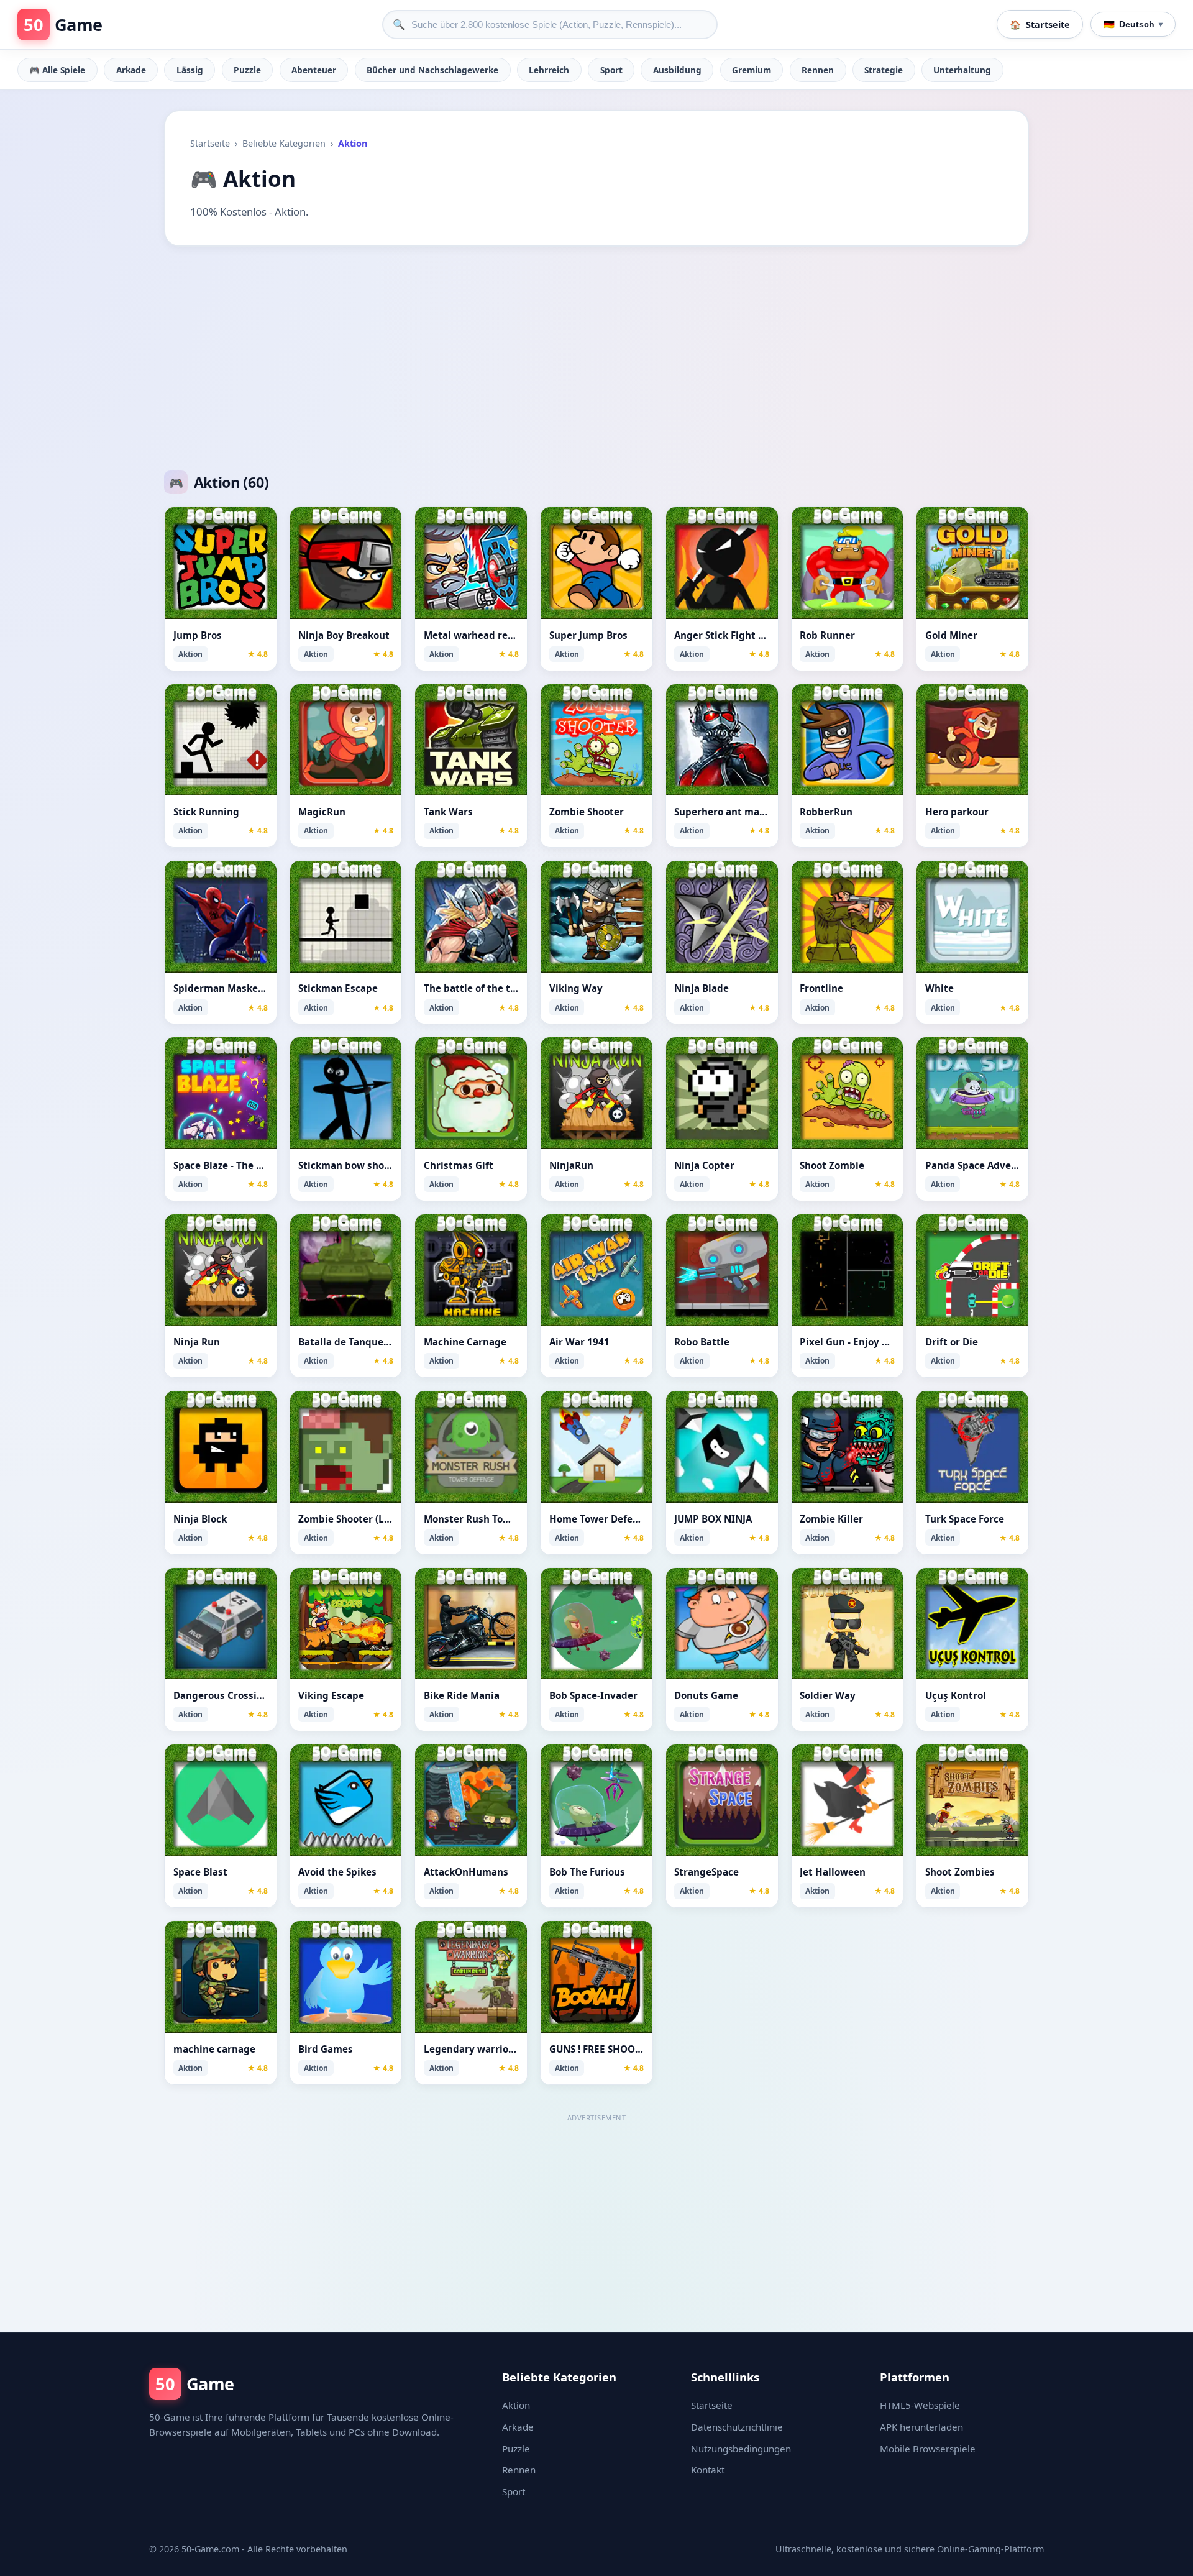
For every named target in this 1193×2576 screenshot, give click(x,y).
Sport (611, 70)
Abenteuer (314, 70)
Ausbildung (677, 70)
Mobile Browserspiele (928, 2449)
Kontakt (708, 2470)
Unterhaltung (962, 70)
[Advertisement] (596, 359)
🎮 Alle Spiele (57, 70)
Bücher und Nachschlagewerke (432, 70)
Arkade (131, 70)
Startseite (210, 143)
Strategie (884, 70)
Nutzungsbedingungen (741, 2449)
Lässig (190, 70)
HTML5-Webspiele (920, 2405)
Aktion (516, 2405)
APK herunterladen (921, 2427)
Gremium (752, 70)
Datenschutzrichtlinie (737, 2427)
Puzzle (247, 70)
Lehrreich (549, 70)
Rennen (818, 70)
